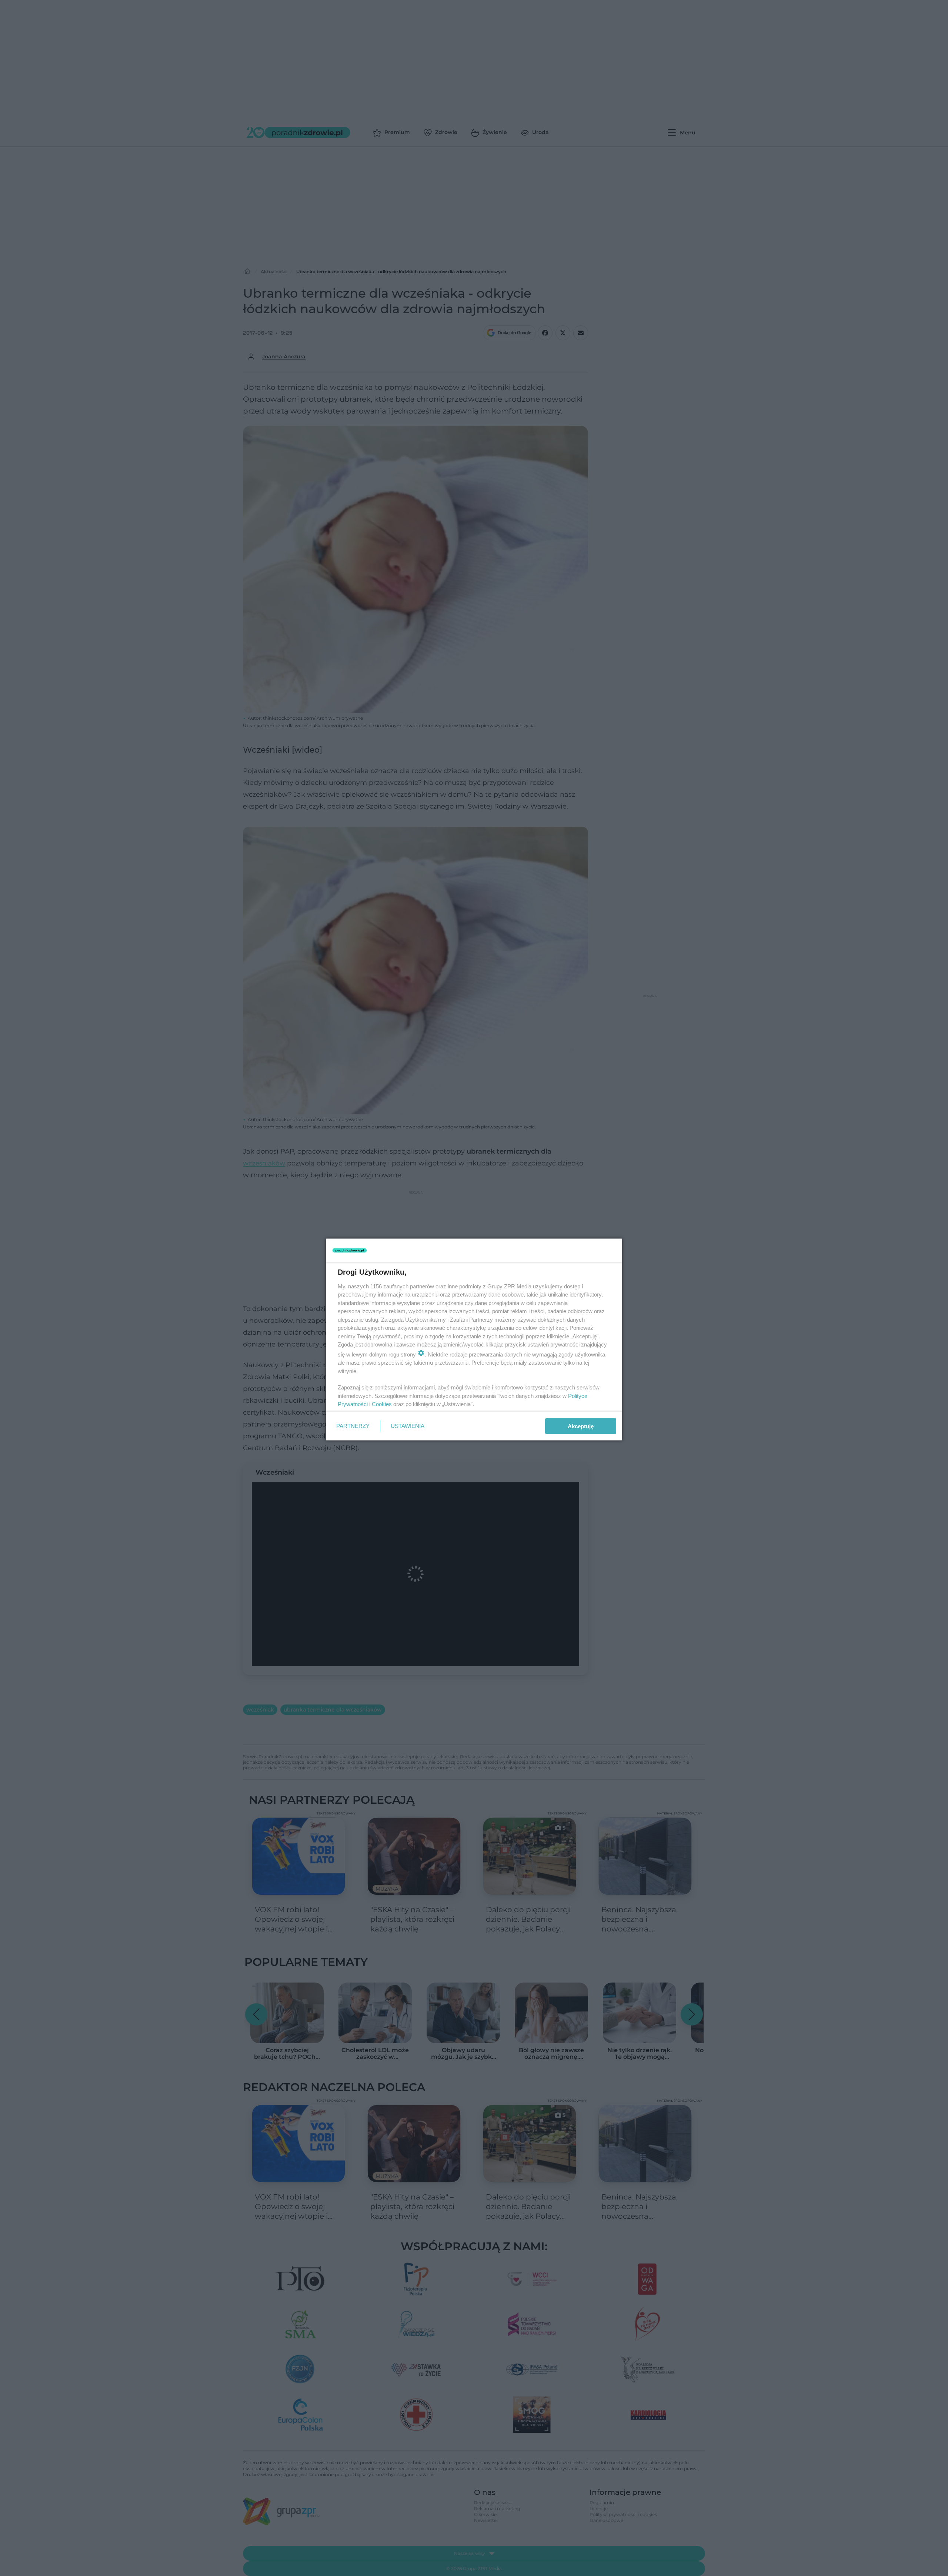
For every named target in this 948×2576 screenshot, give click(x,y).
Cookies (382, 1404)
